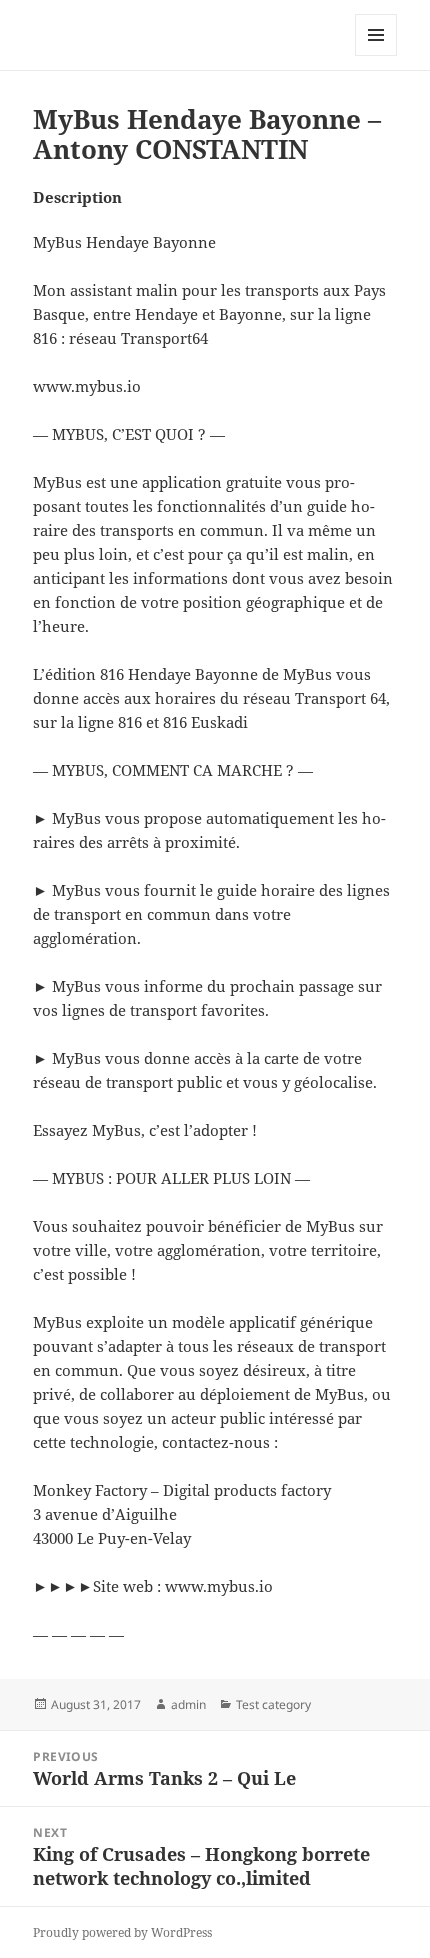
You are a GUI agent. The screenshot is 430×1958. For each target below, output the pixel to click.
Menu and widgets (376, 55)
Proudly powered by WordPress (122, 1932)
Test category (273, 1704)
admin (188, 1704)
